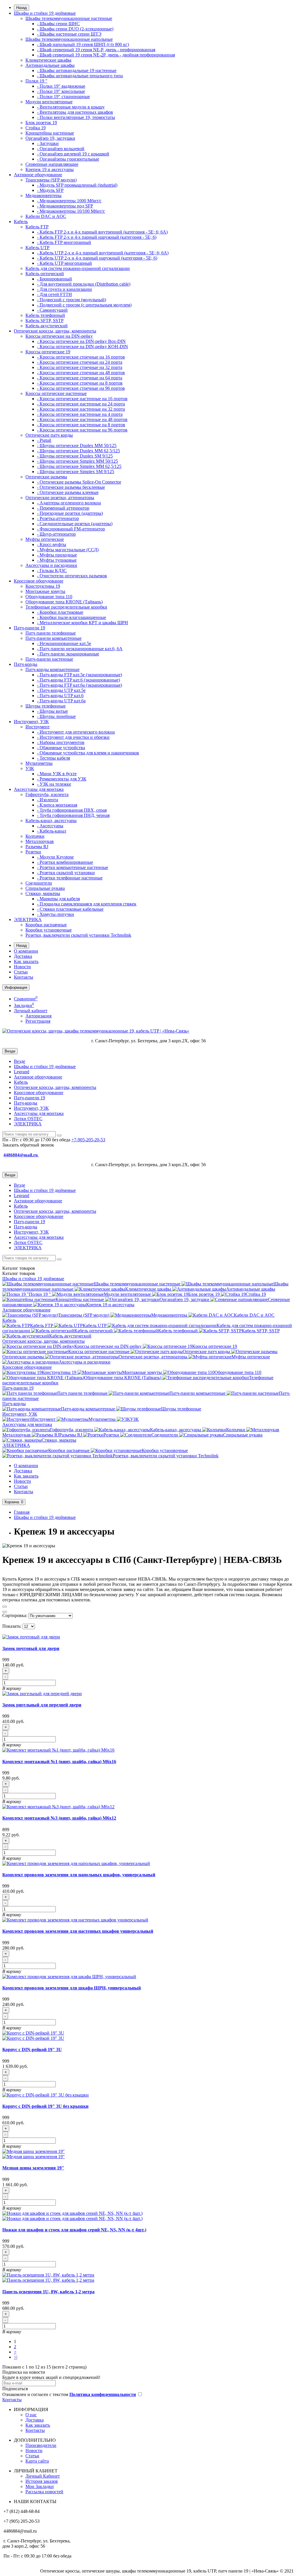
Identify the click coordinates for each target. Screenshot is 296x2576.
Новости (22, 967)
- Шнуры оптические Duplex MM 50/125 (77, 445)
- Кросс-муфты (52, 544)
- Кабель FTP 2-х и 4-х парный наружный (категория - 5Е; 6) (97, 237)
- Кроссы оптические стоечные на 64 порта (80, 378)
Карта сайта (37, 2461)
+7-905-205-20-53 (88, 1140)
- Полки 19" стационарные (63, 97)
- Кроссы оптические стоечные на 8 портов (80, 383)
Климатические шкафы (48, 60)
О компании (26, 951)
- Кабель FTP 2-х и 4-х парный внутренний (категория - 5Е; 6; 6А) (102, 232)
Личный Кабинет (43, 2476)
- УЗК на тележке (54, 784)
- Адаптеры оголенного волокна (69, 503)
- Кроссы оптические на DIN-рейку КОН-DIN (83, 347)
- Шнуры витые (52, 711)
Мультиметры (39, 763)
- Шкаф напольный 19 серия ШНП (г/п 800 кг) (83, 44)
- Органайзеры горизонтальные (68, 159)
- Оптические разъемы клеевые (68, 492)
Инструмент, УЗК (31, 722)
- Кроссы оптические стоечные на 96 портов (81, 388)
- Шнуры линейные (56, 716)
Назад (22, 8)
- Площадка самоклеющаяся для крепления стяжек (87, 904)
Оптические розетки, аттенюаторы (60, 498)
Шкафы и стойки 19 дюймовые (45, 13)
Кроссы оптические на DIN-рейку (59, 336)
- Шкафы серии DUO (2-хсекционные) (75, 29)
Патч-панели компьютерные (53, 638)
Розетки (33, 852)
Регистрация (38, 1021)
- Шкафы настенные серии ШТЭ (69, 34)
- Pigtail (44, 440)
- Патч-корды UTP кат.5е (61, 690)
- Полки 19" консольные (61, 91)
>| (16, 2357)
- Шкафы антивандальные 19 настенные (77, 70)
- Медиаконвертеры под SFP (65, 206)
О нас (31, 2415)
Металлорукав (40, 841)
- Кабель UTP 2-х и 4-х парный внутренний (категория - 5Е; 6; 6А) (103, 253)
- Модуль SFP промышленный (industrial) (77, 185)
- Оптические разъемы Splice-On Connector (79, 482)
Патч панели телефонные (51, 633)
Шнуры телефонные (46, 706)
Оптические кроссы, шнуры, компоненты (55, 331)
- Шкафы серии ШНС (58, 24)
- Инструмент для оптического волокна (76, 732)
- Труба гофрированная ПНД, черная (73, 815)
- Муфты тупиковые (57, 560)
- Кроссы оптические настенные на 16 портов (82, 399)
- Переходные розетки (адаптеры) (70, 513)
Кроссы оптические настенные (56, 393)
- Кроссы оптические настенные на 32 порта (81, 409)
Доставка (23, 956)
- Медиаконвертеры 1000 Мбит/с (69, 201)
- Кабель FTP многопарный (64, 242)
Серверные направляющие (52, 164)
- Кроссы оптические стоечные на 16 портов (81, 357)
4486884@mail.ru (21, 1155)
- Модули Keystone (55, 857)
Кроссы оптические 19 (48, 352)
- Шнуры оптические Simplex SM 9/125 (76, 472)
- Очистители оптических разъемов (72, 576)
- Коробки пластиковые (60, 612)
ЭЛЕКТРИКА (28, 919)
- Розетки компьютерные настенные (73, 867)
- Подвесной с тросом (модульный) (72, 300)
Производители (41, 2445)
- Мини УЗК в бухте (57, 774)
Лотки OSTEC (28, 1119)
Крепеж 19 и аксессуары (50, 169)
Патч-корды (26, 664)
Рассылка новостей (44, 2492)
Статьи (21, 972)
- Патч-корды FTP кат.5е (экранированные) (79, 675)
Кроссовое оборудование (39, 581)
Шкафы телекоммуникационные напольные (69, 39)
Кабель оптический (45, 274)
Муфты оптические (45, 539)
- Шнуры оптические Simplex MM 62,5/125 (79, 466)
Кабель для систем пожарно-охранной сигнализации (78, 268)
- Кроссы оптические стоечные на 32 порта (80, 367)
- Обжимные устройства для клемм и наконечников (88, 753)
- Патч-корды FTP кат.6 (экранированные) (78, 680)
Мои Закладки (40, 2486)
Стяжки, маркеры (43, 893)
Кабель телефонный (45, 315)
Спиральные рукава (45, 888)
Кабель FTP (37, 227)
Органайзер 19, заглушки (50, 138)
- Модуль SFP (50, 190)
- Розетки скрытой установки (66, 873)
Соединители (39, 883)
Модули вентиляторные (49, 102)
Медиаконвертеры (44, 195)
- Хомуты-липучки (55, 914)
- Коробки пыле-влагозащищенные (72, 617)
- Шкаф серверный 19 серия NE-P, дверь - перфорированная (96, 50)
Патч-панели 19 (29, 628)
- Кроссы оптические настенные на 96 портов (82, 430)
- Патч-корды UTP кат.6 (60, 696)
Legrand (22, 1072)
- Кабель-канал (52, 831)
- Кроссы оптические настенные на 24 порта (81, 404)
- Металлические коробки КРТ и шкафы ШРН (83, 623)
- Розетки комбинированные (65, 862)
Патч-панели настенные (49, 659)
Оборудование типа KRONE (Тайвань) (64, 602)
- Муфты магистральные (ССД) (68, 550)
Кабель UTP (37, 248)
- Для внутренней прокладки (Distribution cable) (84, 284)
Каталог (19, 1273)
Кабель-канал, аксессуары (51, 821)
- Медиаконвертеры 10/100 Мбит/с (71, 211)
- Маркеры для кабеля (58, 899)
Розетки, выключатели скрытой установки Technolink (78, 935)
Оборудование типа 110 (49, 597)
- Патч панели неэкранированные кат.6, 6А (80, 649)
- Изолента (48, 800)
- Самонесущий (52, 310)
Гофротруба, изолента (47, 794)
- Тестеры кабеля (53, 758)
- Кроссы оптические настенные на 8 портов (81, 425)
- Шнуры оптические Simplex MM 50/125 (77, 461)
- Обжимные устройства (61, 748)
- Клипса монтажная (57, 805)
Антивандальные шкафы (50, 65)
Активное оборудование (38, 175)
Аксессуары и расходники (51, 565)
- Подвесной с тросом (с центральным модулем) (84, 305)
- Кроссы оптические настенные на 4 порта (80, 414)
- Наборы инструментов (61, 742)
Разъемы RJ (37, 847)
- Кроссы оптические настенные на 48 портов (82, 419)
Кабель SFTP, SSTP (45, 320)
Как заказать (26, 961)
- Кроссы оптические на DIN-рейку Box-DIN (81, 341)
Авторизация (38, 1016)
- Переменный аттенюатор (63, 508)
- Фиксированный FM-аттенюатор (71, 529)
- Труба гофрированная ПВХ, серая (72, 810)
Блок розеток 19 (41, 123)
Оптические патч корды (49, 435)
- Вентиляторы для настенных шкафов (75, 112)
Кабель (21, 222)
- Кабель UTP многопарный (64, 263)
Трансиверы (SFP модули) (51, 180)
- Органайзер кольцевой (61, 149)
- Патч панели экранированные (68, 654)
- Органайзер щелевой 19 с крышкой (73, 154)
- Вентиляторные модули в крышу (71, 107)
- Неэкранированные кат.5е (64, 643)
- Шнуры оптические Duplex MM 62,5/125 (78, 451)
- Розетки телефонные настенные (70, 878)
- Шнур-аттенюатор (56, 534)
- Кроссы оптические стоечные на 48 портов (81, 373)
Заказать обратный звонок (28, 1145)
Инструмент (38, 727)
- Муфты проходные (57, 555)
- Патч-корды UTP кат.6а (61, 701)
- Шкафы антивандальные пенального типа (80, 76)
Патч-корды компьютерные (52, 669)
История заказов (42, 2481)
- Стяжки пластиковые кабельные (70, 909)
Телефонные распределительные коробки (66, 607)
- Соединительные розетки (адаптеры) (75, 524)
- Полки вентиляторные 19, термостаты (76, 117)
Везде (20, 1061)
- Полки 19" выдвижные (61, 86)
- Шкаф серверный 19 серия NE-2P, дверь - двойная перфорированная (106, 55)
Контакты (24, 977)
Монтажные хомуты (45, 591)
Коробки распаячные (46, 925)
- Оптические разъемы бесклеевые (71, 487)
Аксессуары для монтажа (39, 789)
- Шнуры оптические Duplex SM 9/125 (75, 456)
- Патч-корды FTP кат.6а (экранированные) (79, 685)
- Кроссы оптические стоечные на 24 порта (80, 362)
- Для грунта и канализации (64, 289)
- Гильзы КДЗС (52, 570)
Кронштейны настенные (50, 133)
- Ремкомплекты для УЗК (62, 779)
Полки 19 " (36, 81)
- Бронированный (54, 279)
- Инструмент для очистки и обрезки (73, 737)
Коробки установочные (49, 930)
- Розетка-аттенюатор (58, 518)
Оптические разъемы (46, 477)
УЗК (30, 768)
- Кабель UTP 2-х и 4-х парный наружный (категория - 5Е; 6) (97, 258)
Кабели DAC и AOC (46, 216)
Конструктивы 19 (43, 586)
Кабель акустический (47, 326)
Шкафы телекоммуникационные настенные (69, 18)
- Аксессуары (50, 826)
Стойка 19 (36, 128)
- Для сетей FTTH (54, 294)
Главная (22, 1512)
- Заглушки (48, 143)
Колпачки (35, 836)
